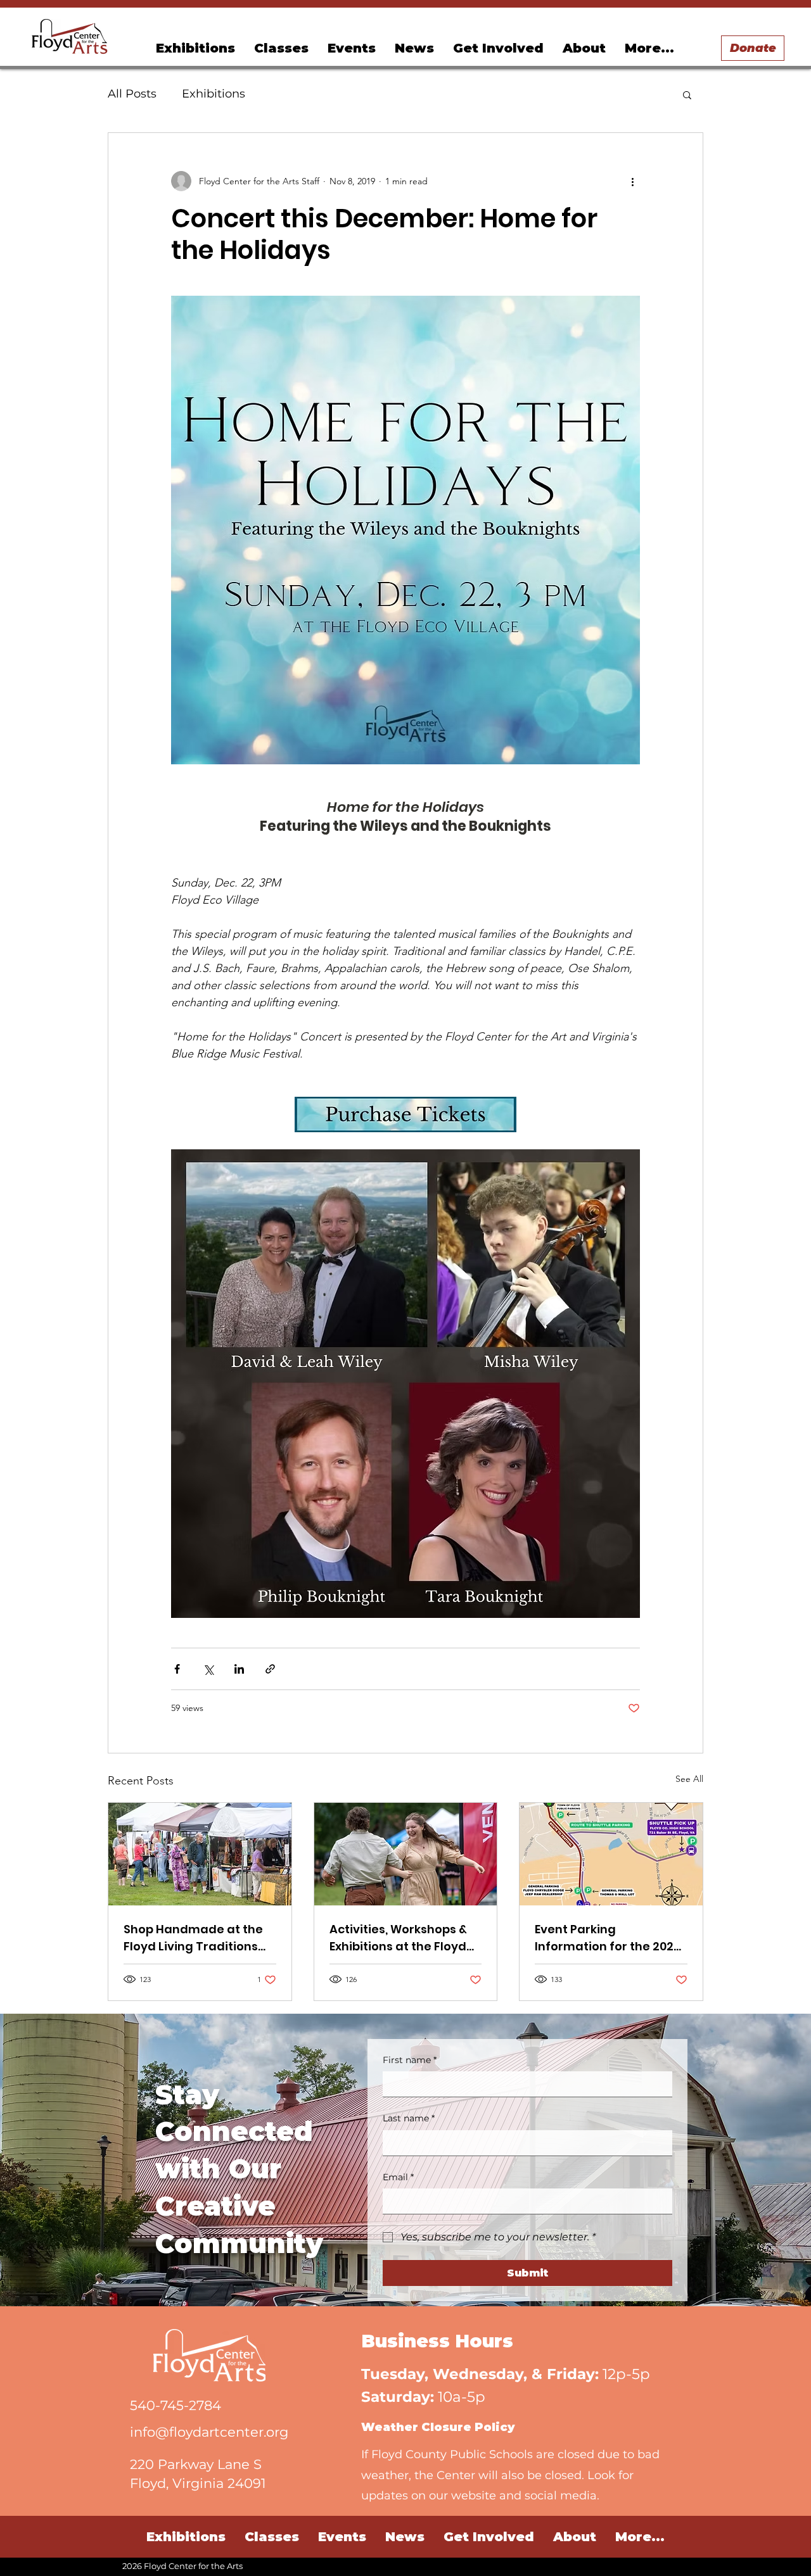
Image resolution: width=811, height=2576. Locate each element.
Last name (409, 2118)
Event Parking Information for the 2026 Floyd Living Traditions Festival (608, 1938)
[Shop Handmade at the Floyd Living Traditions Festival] (200, 1854)
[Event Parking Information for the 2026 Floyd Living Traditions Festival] (611, 1854)
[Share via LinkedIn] (239, 1669)
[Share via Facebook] (177, 1669)
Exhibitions (214, 94)
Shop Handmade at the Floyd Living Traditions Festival (193, 1938)
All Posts (132, 94)
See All (689, 1779)
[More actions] (632, 181)
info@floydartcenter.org (209, 2432)
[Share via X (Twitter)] (208, 1669)
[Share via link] (270, 1669)
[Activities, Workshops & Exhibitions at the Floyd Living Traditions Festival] (406, 1854)
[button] (352, 48)
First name (410, 2060)
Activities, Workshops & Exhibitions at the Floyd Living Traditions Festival (404, 1938)
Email (398, 2177)
